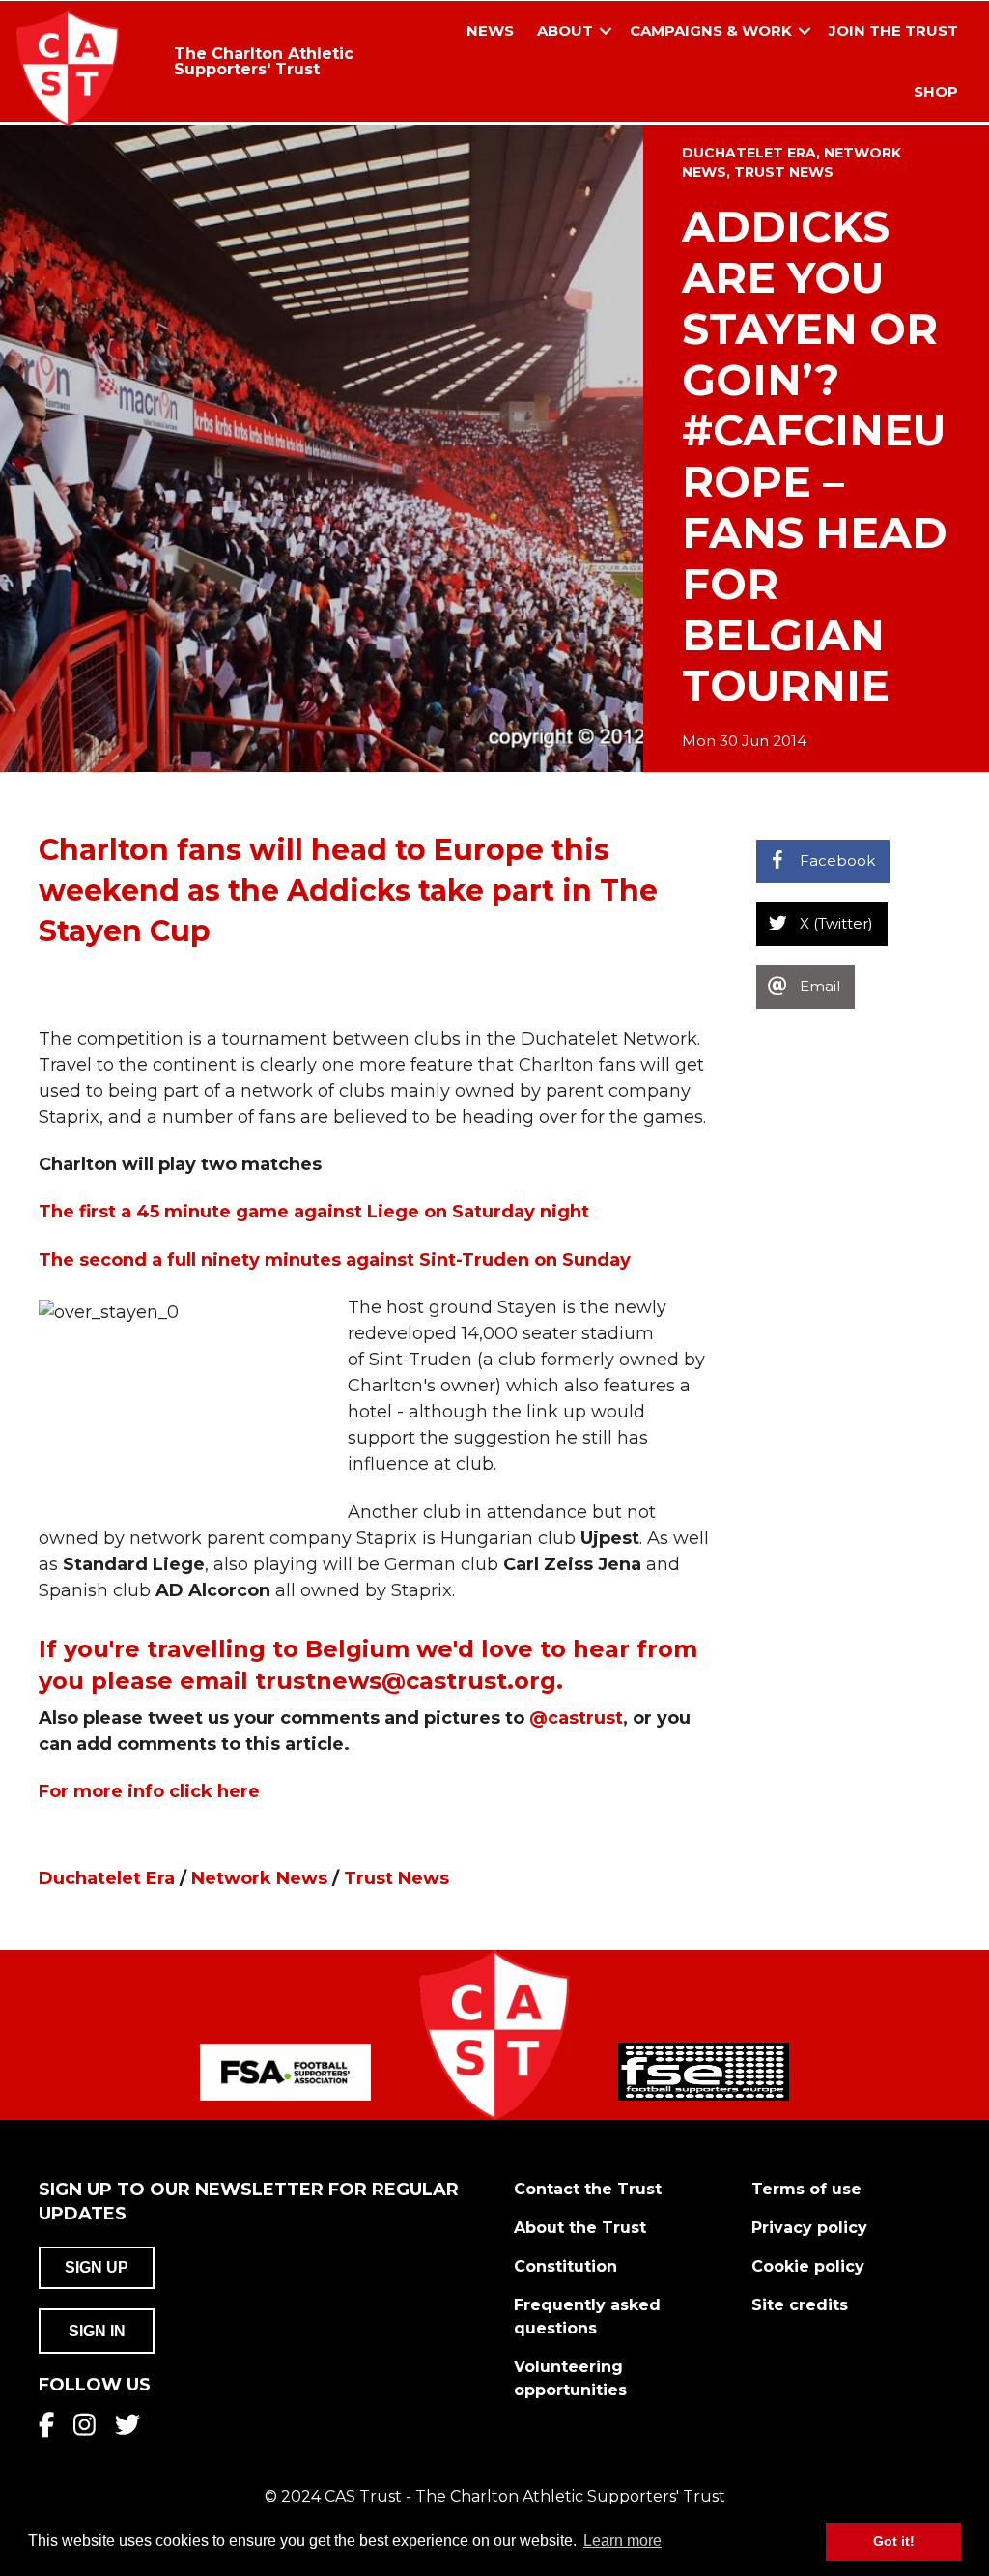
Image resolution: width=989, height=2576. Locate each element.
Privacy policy (809, 2228)
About (565, 30)
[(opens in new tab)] (285, 2071)
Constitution (565, 2266)
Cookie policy (808, 2266)
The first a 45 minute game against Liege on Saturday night (314, 1212)
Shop (936, 91)
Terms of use (806, 2189)
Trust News (784, 172)
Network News (259, 1878)
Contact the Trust (588, 2189)
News (490, 30)
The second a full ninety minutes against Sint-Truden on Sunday (335, 1260)
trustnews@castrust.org (406, 1681)
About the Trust (580, 2228)
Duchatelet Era (749, 153)
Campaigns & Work (711, 30)
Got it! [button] (894, 2541)
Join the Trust (893, 30)
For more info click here (149, 1791)
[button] (606, 31)
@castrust (576, 1718)
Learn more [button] (622, 2541)
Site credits (800, 2305)
